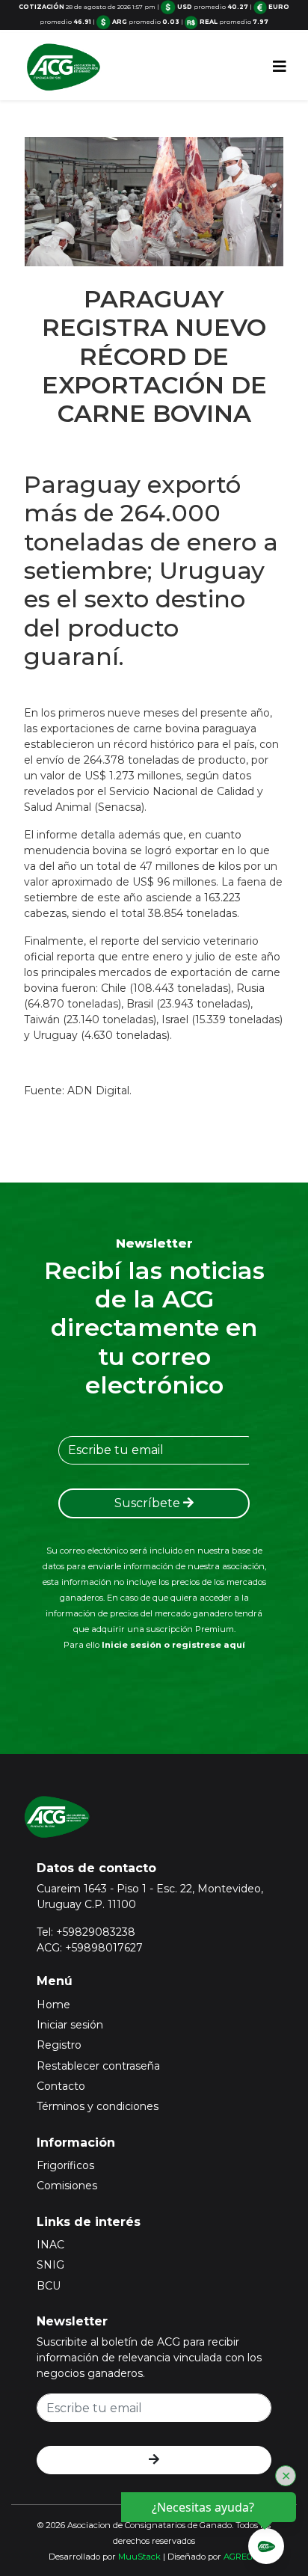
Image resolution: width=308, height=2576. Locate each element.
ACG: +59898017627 (90, 1948)
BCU (49, 2286)
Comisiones (67, 2186)
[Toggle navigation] (280, 67)
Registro (59, 2045)
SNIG (50, 2265)
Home (53, 2005)
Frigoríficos (65, 2165)
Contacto (61, 2086)
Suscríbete (149, 1503)
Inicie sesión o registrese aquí (173, 1645)
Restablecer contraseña (98, 2066)
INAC (50, 2245)
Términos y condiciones (98, 2106)
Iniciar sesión (70, 2025)
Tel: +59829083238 (86, 1932)
